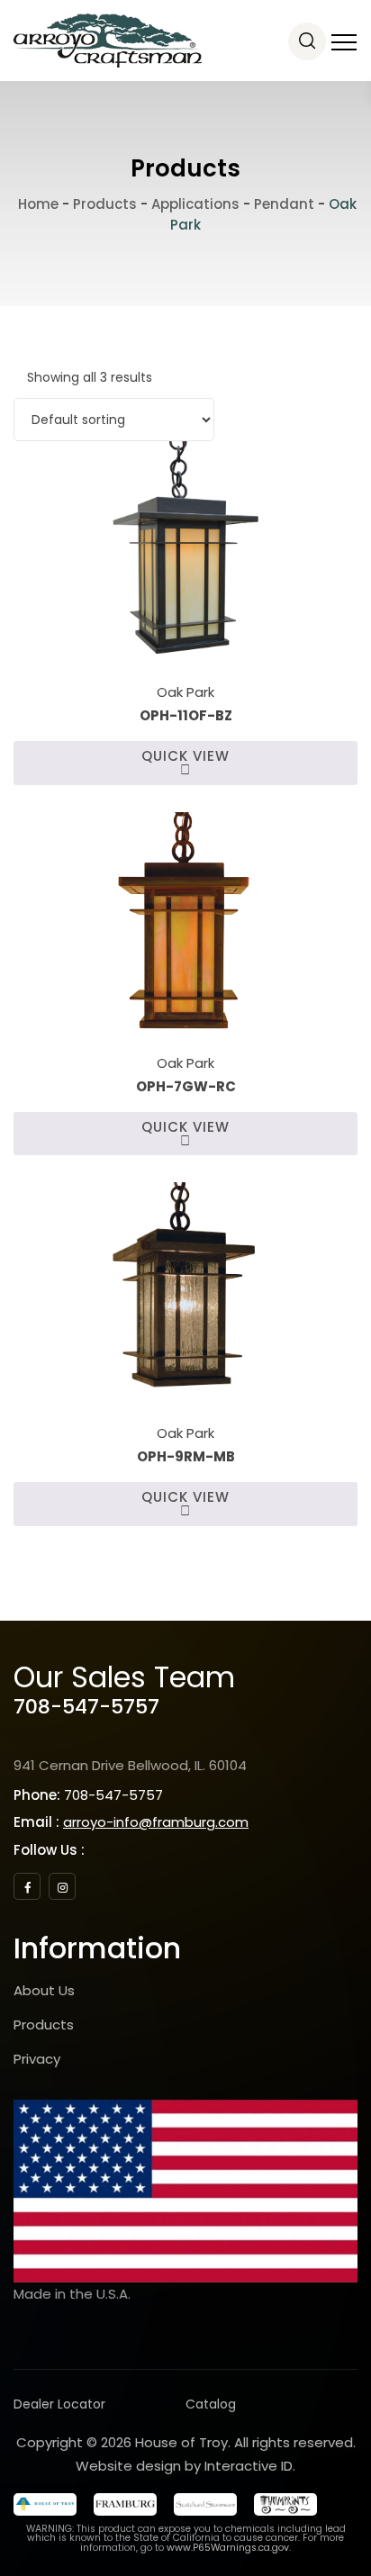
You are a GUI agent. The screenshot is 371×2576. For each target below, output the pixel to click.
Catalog (211, 2404)
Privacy (37, 2059)
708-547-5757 (86, 1707)
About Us (44, 1990)
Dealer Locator (59, 2404)
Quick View (185, 756)
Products (44, 2025)
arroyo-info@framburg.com (156, 1822)
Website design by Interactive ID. (185, 2466)
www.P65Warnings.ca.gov (228, 2548)
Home (36, 204)
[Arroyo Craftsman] (108, 41)
